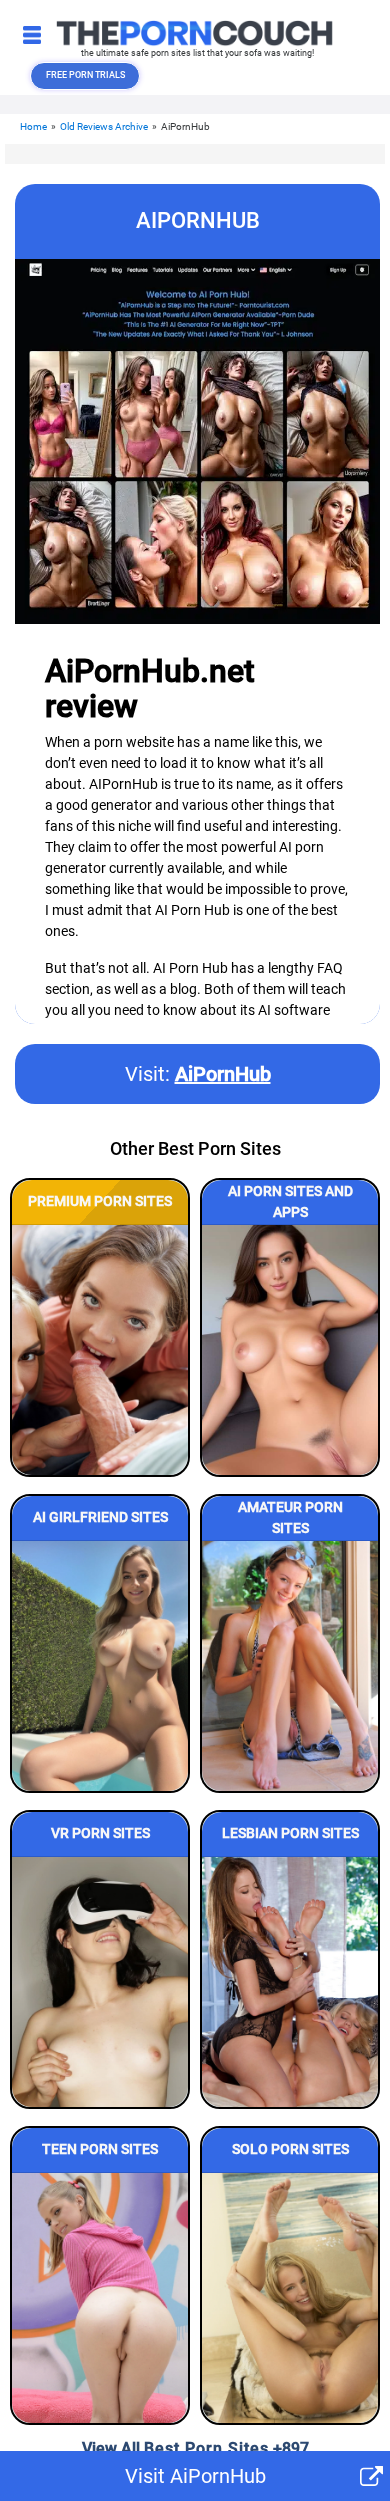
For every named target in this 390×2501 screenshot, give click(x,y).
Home (33, 126)
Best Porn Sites (206, 2448)
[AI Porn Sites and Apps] (290, 1350)
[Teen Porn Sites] (100, 2298)
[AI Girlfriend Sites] (100, 1666)
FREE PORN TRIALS (85, 75)
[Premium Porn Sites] (100, 1350)
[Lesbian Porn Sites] (290, 1982)
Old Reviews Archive (104, 126)
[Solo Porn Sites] (290, 2298)
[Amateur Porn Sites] (290, 1666)
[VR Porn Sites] (100, 1982)
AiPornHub (223, 1074)
